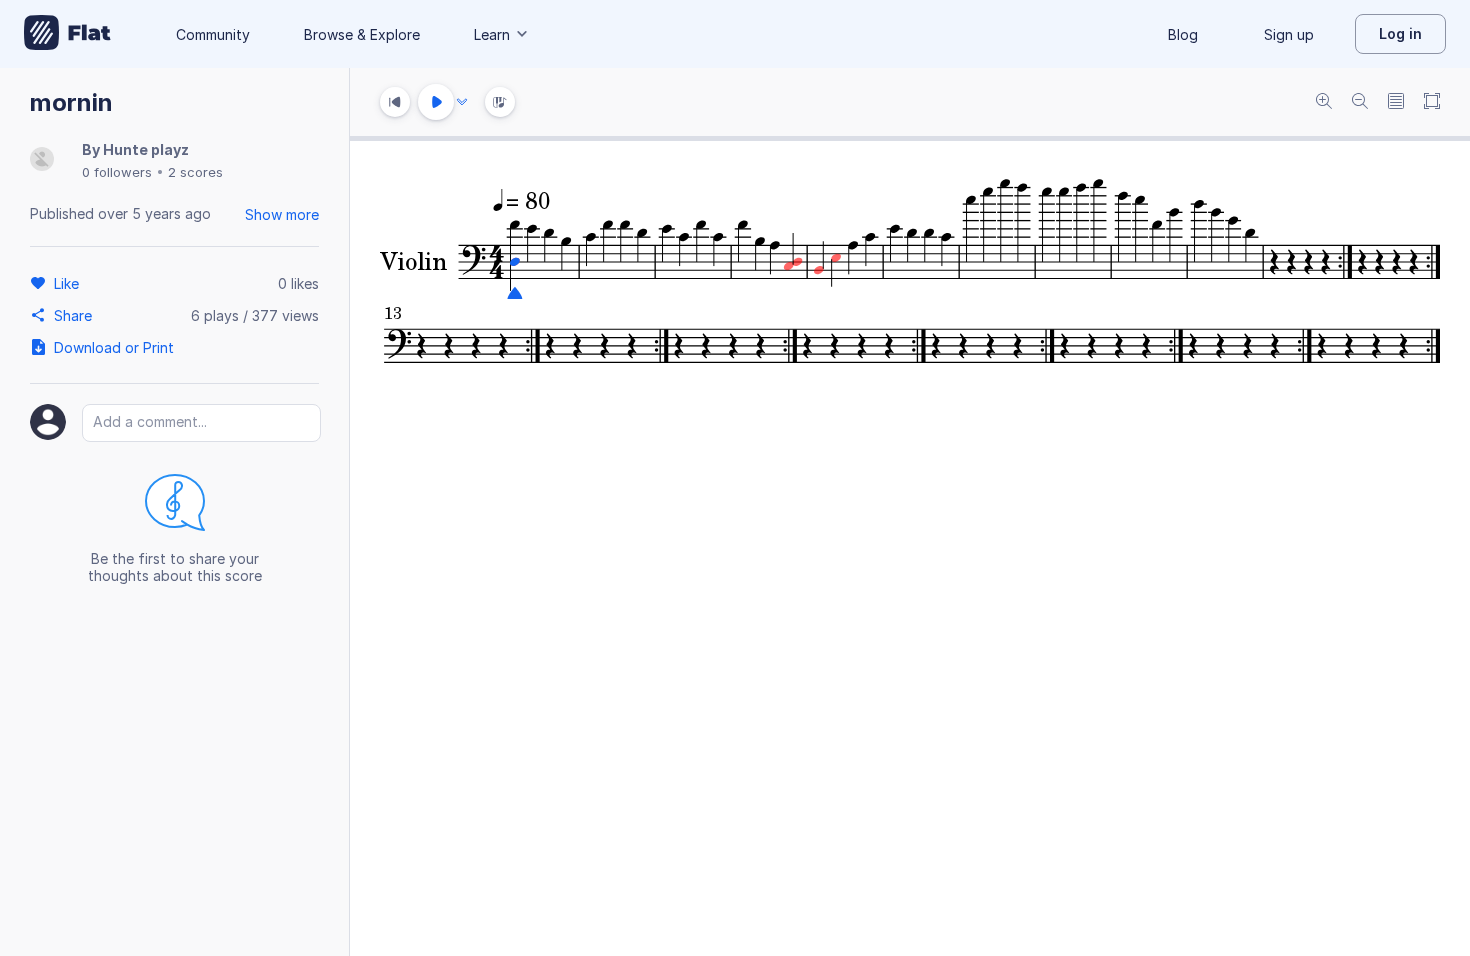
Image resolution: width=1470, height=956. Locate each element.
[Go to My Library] (67, 34)
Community (213, 34)
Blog (1183, 34)
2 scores (195, 172)
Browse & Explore (362, 34)
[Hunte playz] (42, 160)
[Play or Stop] (436, 102)
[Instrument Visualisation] (500, 102)
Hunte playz (146, 149)
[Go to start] (395, 102)
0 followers (117, 172)
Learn (492, 34)
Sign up (1289, 34)
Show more (282, 214)
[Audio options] (462, 102)
